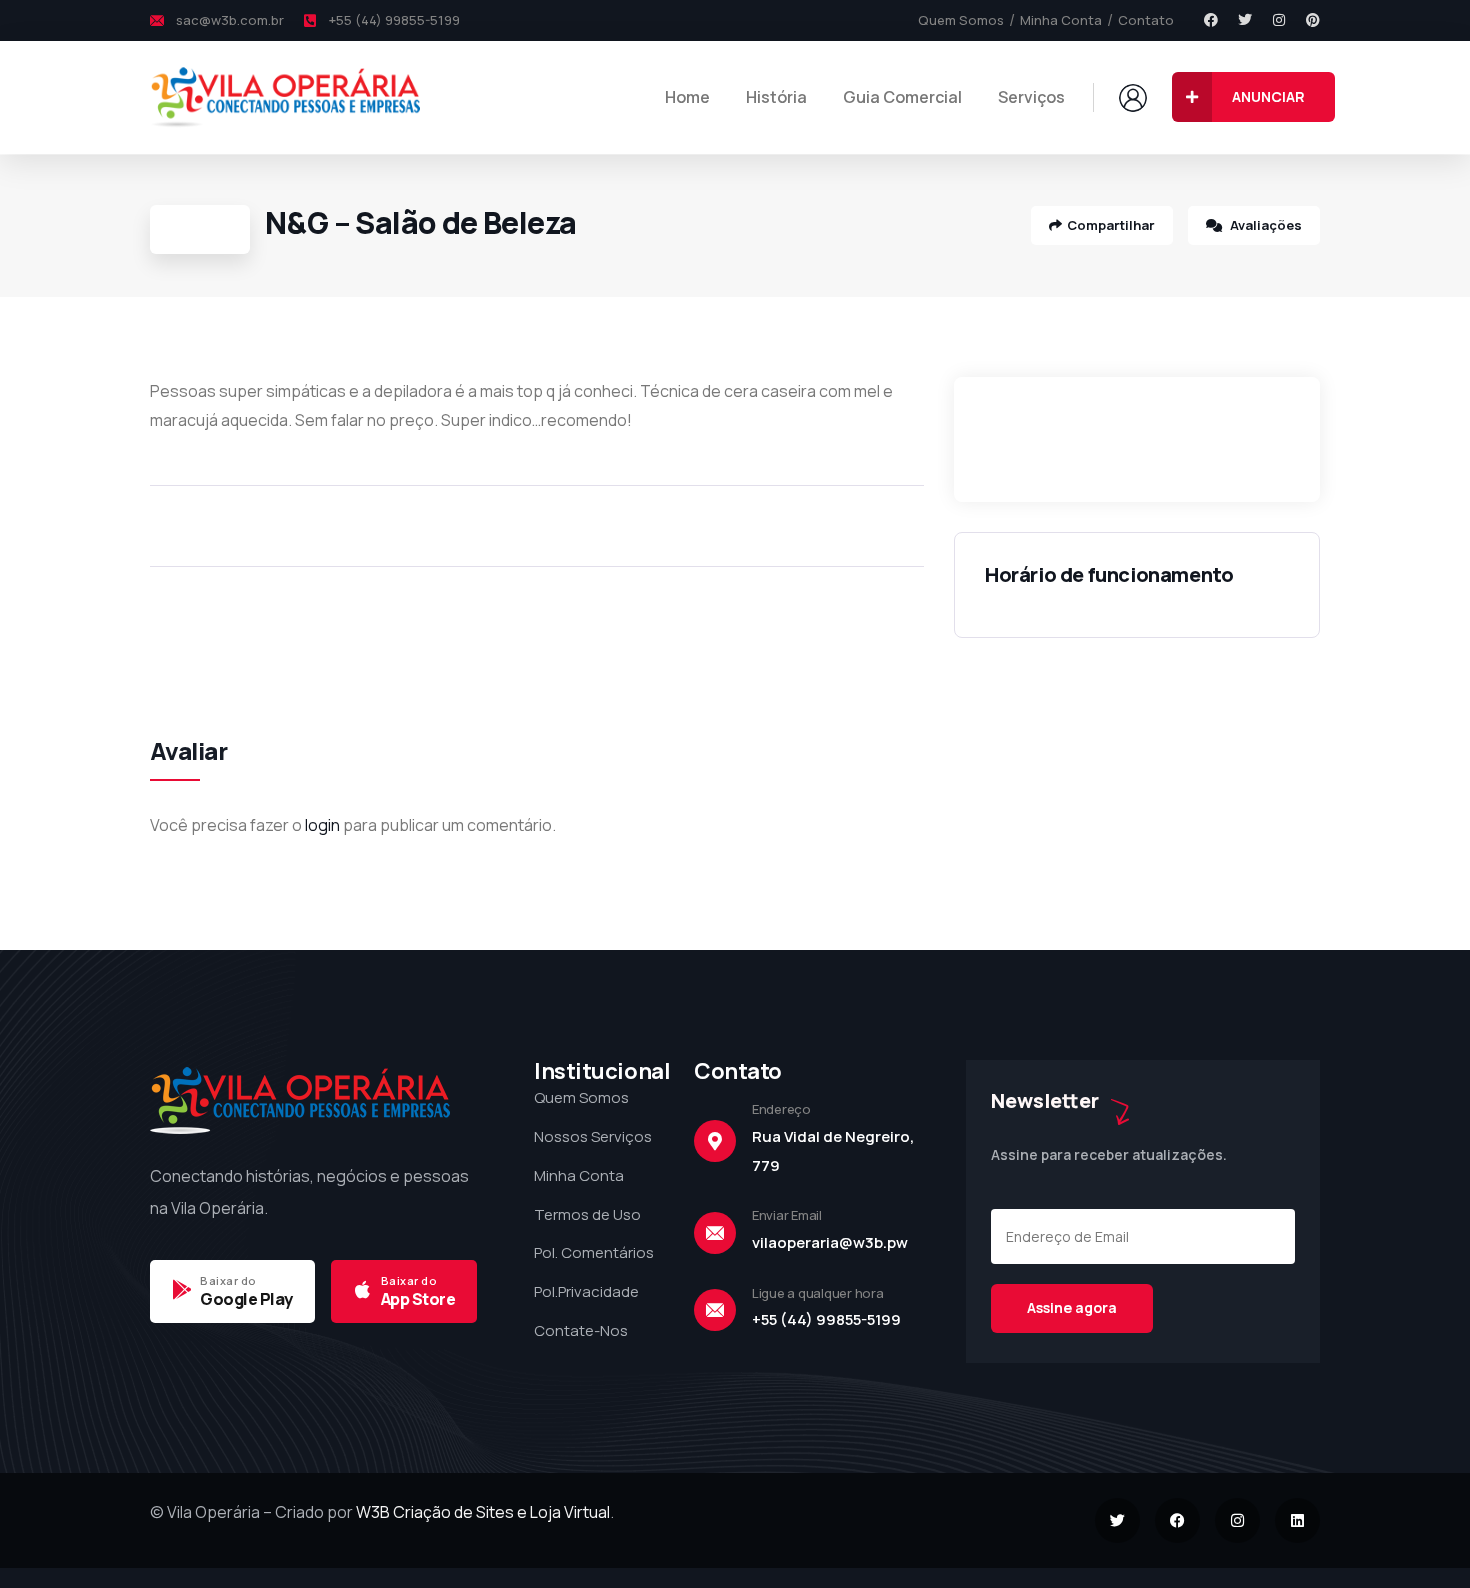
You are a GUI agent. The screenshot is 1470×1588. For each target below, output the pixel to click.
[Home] (285, 97)
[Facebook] (1211, 20)
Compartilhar (1111, 225)
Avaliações (1264, 225)
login (322, 825)
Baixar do (228, 1280)
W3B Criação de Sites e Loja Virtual (483, 1512)
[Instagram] (1279, 20)
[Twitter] (1245, 20)
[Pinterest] (1313, 20)
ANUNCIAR (1268, 96)
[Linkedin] (1297, 1520)
